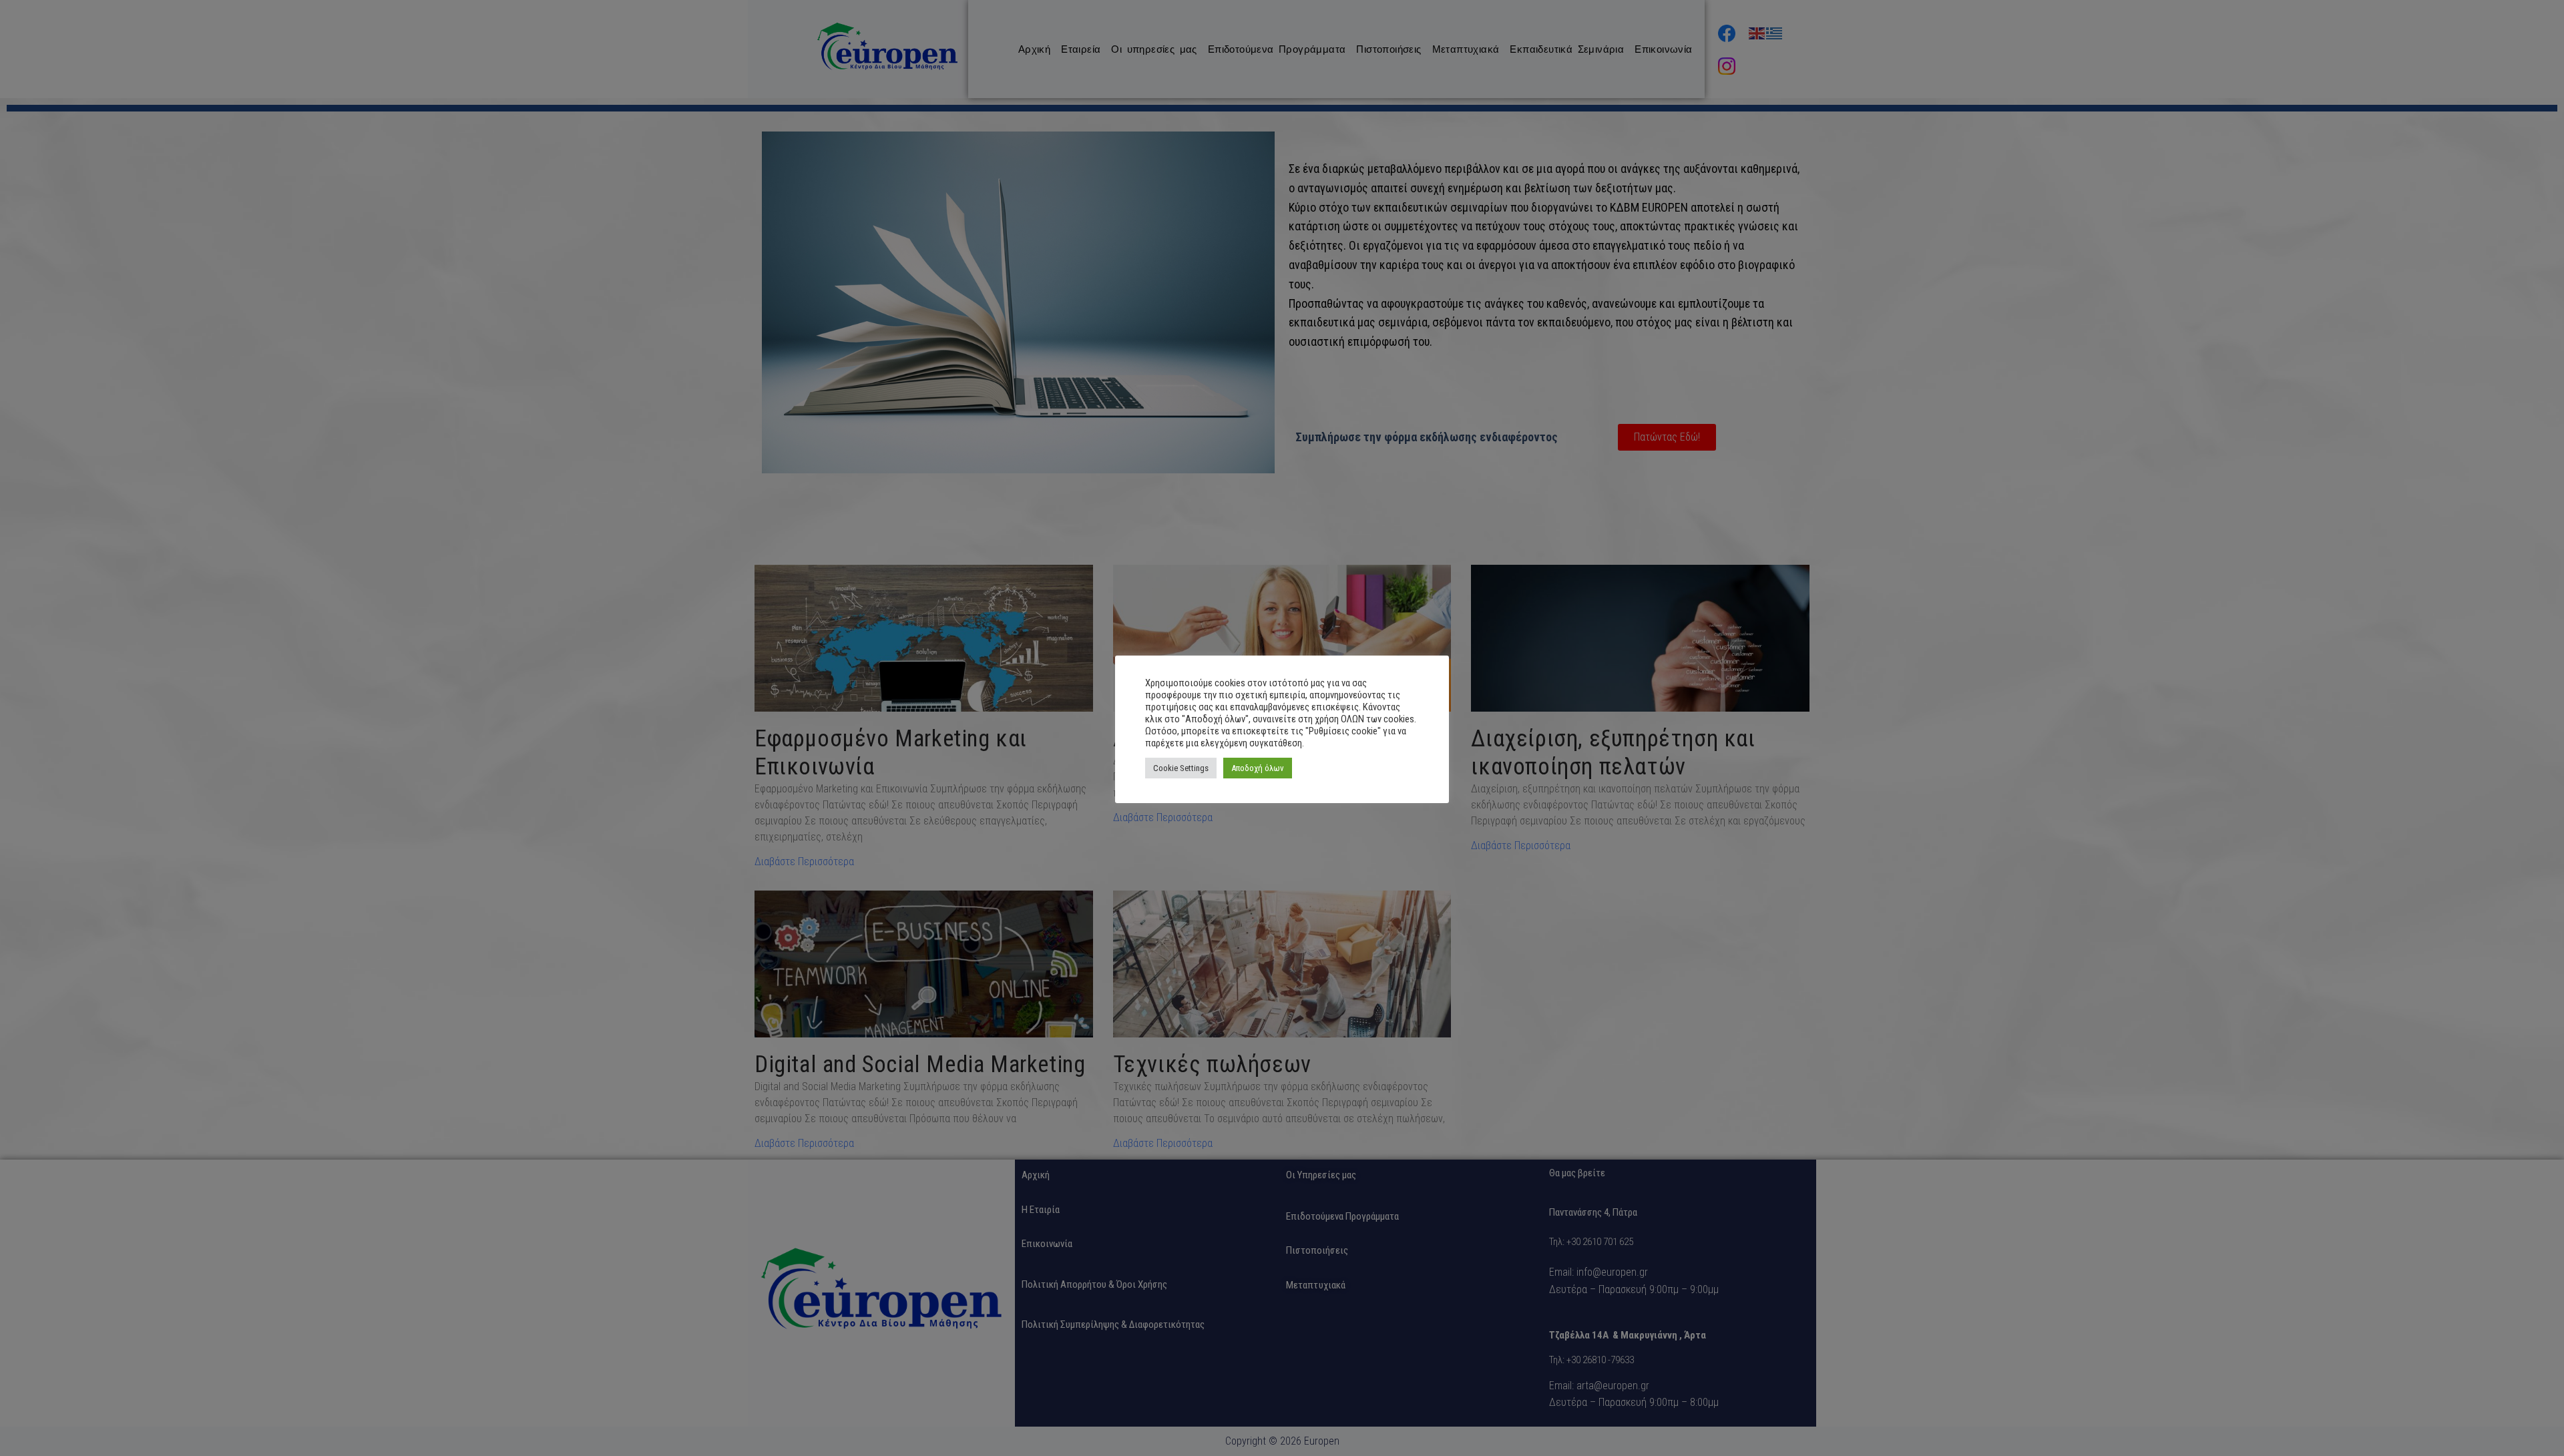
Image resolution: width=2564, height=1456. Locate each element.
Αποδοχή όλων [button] (1258, 768)
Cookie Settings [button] (1181, 768)
